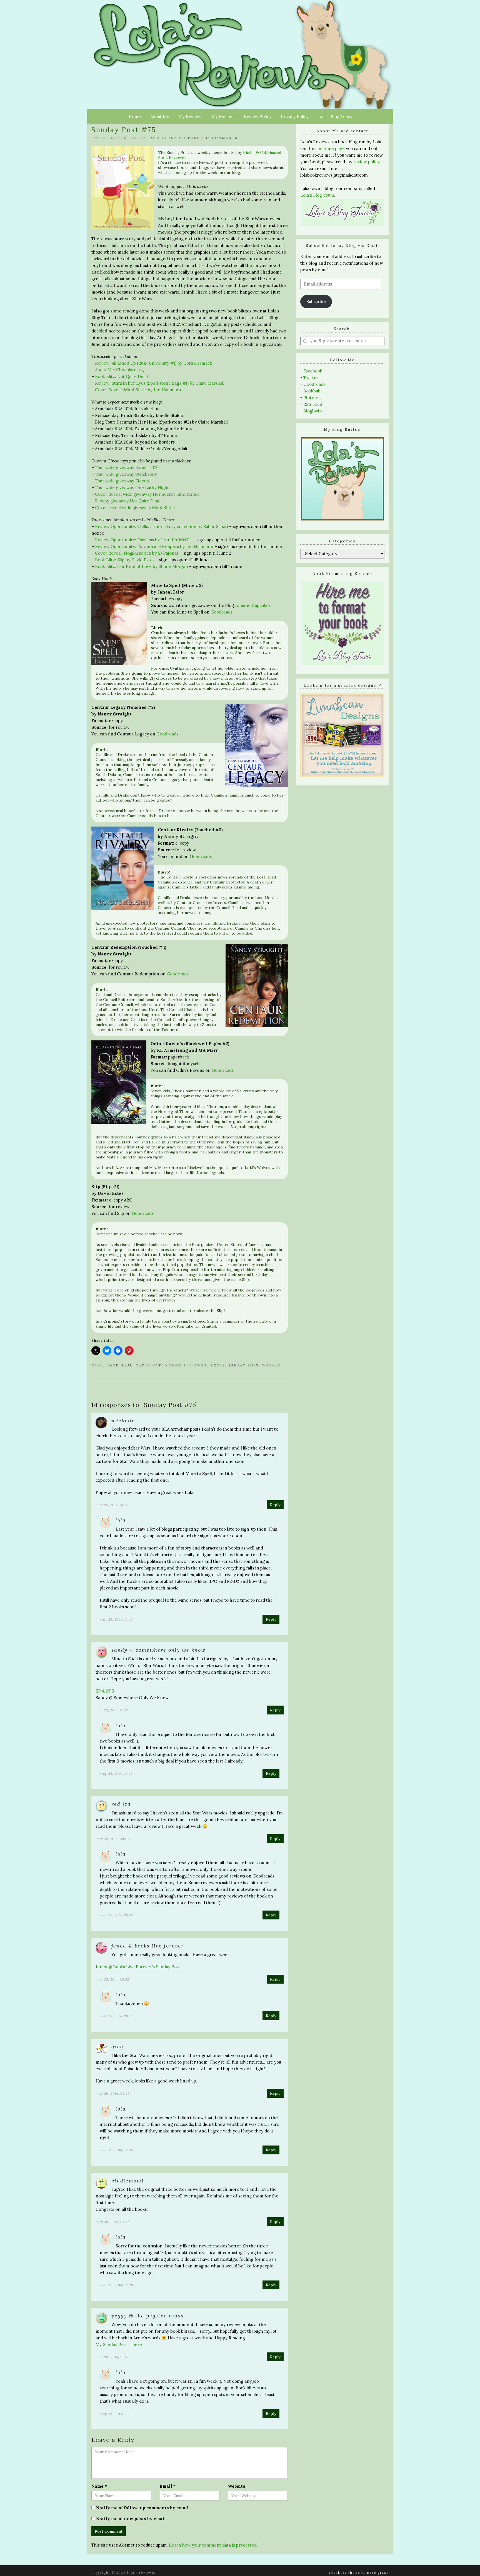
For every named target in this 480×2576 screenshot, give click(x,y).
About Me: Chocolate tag (119, 370)
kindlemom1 (128, 2181)
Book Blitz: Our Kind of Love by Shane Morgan (142, 566)
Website (237, 2486)
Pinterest (313, 398)
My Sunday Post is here (119, 2345)
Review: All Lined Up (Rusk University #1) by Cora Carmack (153, 363)
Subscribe (316, 301)
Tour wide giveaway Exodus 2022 (127, 468)
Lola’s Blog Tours (335, 117)
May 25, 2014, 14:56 (112, 1505)
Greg (117, 2046)
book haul (119, 1365)
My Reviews (190, 117)
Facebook (313, 371)
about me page (330, 148)
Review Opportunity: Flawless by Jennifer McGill (143, 540)
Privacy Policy (295, 117)
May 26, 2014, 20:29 (117, 2414)
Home (135, 117)
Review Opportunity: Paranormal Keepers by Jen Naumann (154, 546)
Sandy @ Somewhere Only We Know (158, 1650)
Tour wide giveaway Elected (123, 481)
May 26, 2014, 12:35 (116, 2150)
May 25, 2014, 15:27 (112, 1710)
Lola (154, 138)
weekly (271, 1365)
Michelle (123, 1420)
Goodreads (222, 612)
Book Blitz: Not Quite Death (122, 376)
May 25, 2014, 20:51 (116, 2016)
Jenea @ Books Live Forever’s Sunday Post (138, 1967)
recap (218, 1365)
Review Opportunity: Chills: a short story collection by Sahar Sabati (162, 526)
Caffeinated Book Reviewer (172, 1365)
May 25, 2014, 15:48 (116, 1773)
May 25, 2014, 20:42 (112, 1979)
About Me (160, 117)
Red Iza (121, 1804)
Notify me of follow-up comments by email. (143, 2508)
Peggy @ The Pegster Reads (148, 2316)
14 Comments (222, 138)
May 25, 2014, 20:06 (113, 1839)
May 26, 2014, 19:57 (112, 2357)
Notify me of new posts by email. (132, 2519)
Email (168, 2486)
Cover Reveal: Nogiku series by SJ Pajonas (137, 553)
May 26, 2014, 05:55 (112, 2222)
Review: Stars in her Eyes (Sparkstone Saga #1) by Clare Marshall (160, 383)
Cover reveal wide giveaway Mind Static (135, 508)
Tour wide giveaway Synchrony (126, 474)
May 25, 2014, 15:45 (116, 1619)
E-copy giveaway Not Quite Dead (128, 501)
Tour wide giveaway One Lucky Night (132, 488)
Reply (275, 1505)
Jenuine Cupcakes (253, 605)
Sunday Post (184, 138)
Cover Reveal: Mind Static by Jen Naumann (138, 390)
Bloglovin (313, 411)
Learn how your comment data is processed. (213, 2545)
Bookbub (312, 391)
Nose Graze (378, 2573)
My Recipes (223, 117)
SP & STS (105, 1691)
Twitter (311, 378)
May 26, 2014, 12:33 (117, 2285)
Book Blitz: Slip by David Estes (125, 560)
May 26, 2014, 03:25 (113, 2093)
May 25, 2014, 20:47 (116, 1915)
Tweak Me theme (344, 2573)
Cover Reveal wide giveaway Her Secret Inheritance (147, 494)
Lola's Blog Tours (317, 195)
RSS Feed (313, 404)
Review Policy (258, 117)
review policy (366, 162)
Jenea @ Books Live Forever (148, 1946)
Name (99, 2486)
